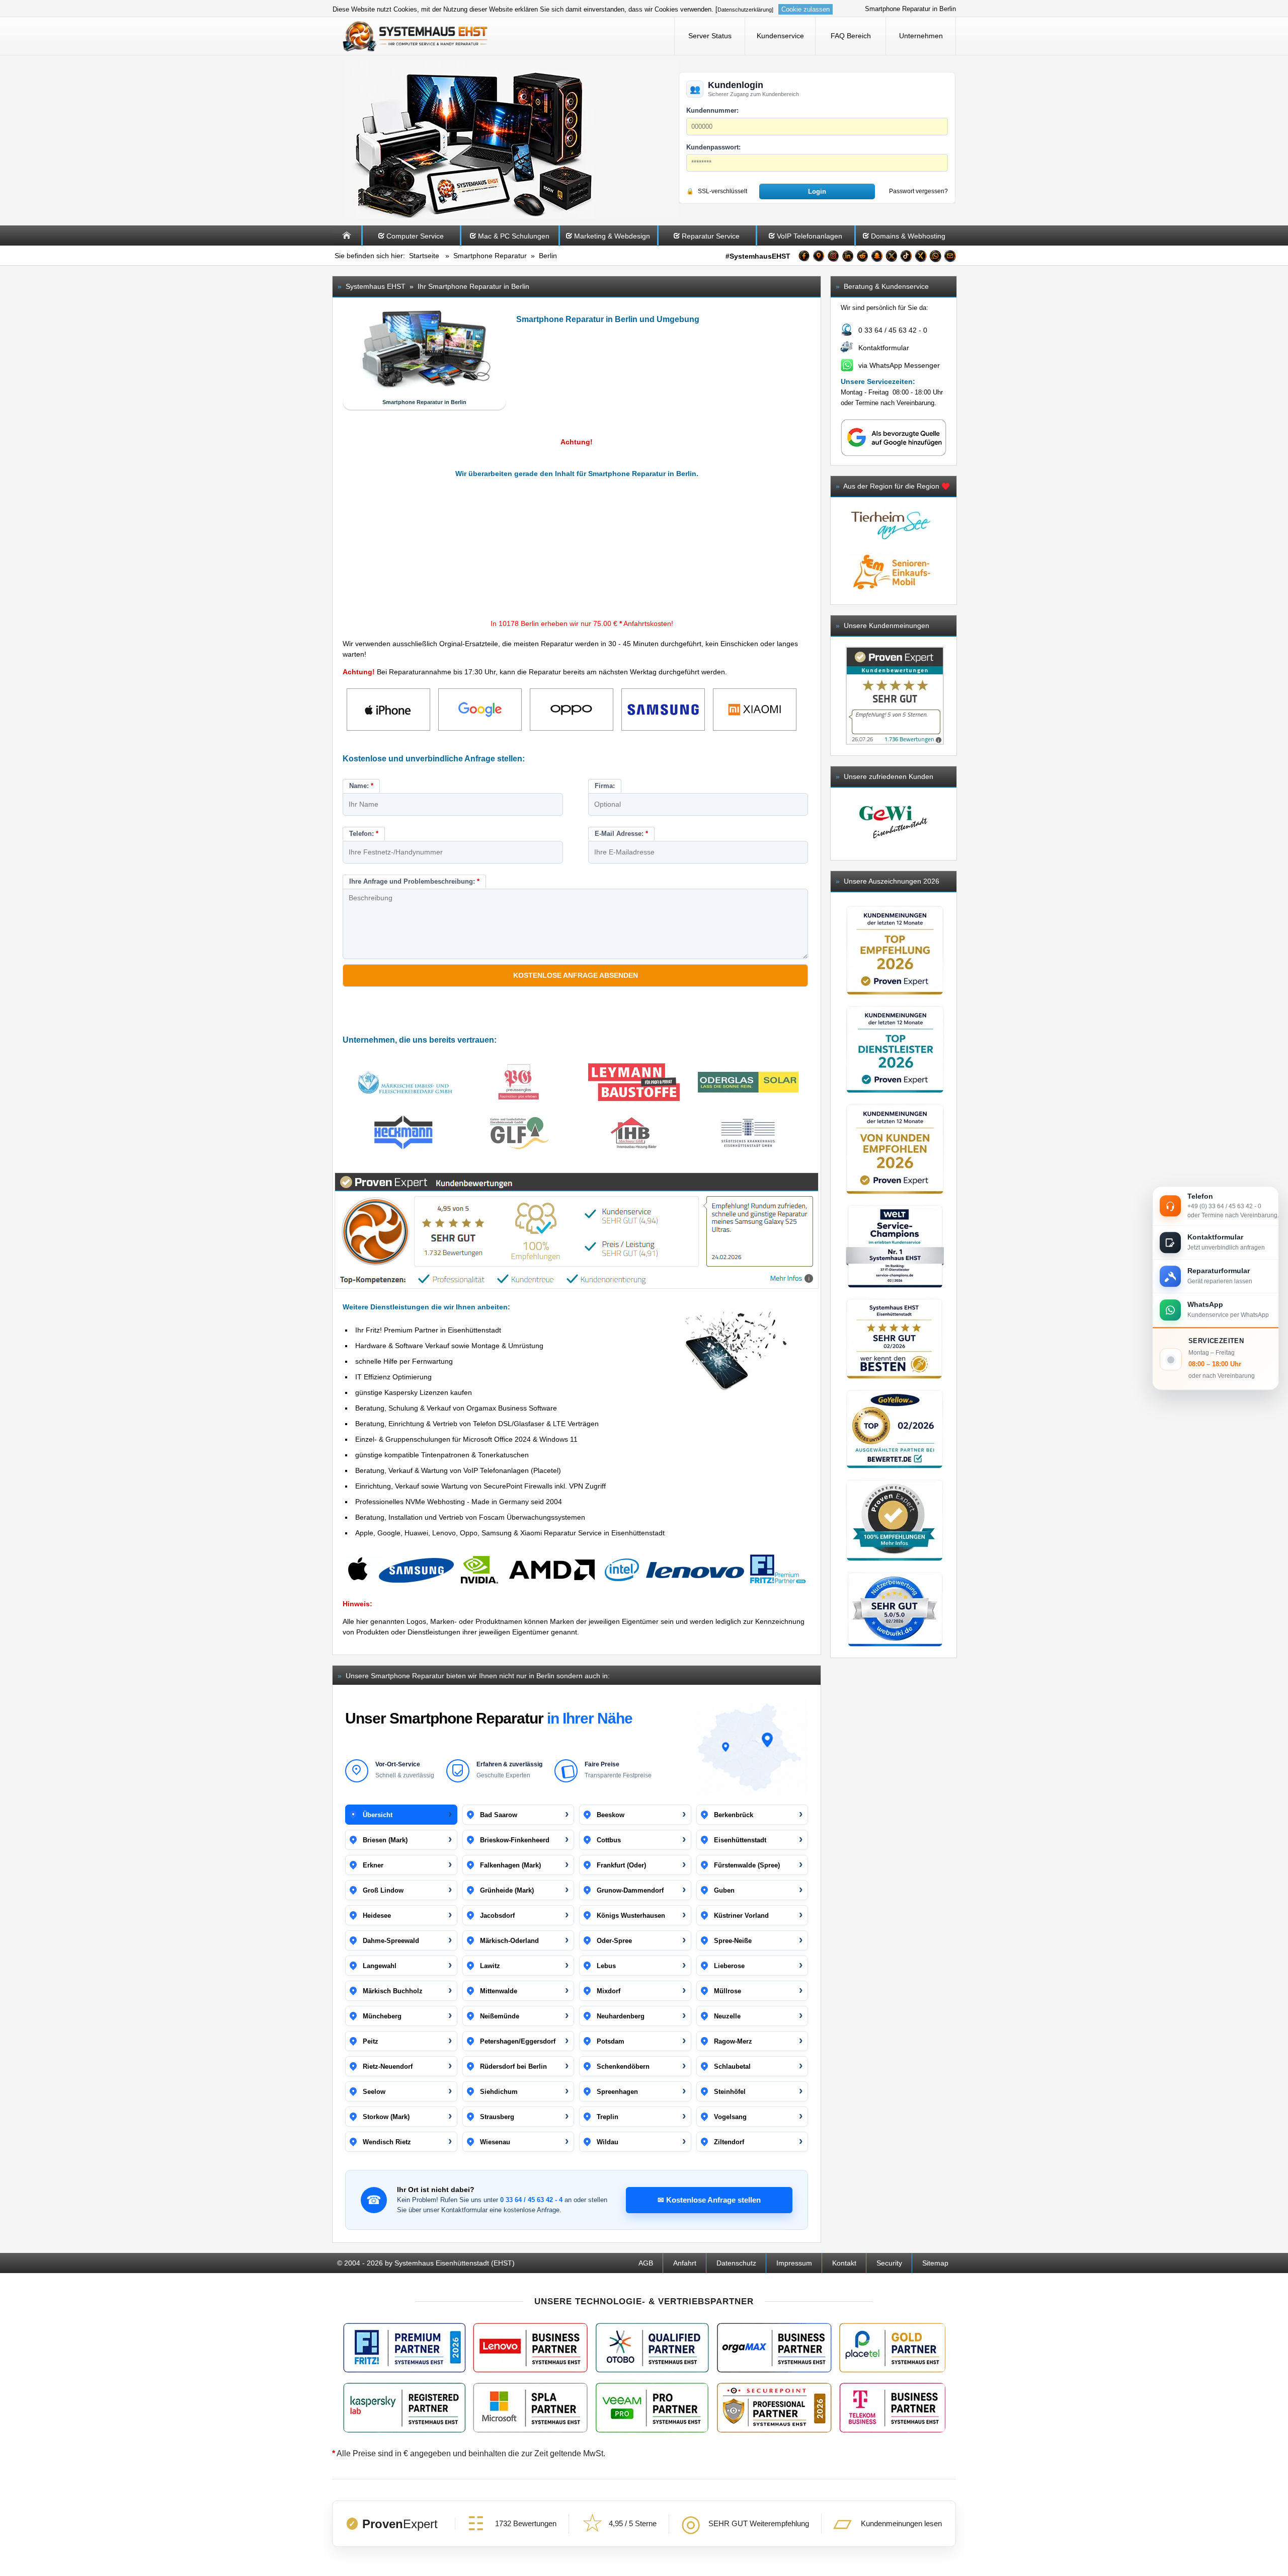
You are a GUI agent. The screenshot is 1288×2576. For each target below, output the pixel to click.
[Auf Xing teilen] (921, 258)
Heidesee (377, 1916)
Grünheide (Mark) (507, 1890)
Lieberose (729, 1966)
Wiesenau (495, 2142)
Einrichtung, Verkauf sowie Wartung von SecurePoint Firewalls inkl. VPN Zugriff (480, 1486)
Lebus (606, 1966)
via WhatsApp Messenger (899, 365)
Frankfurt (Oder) (621, 1865)
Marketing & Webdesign (612, 236)
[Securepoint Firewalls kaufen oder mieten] (774, 2408)
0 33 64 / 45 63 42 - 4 (531, 2200)
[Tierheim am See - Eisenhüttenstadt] (891, 548)
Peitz (371, 2041)
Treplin (608, 2117)
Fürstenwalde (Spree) (747, 1865)
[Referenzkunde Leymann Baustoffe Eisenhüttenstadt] (634, 1084)
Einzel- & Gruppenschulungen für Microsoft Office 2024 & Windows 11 (466, 1439)
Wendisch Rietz (387, 2142)
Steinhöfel (730, 2092)
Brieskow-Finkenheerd (515, 1840)
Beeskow (611, 1815)
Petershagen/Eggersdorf (518, 2041)
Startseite (424, 256)
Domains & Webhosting (908, 236)
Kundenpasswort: (713, 147)
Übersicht (378, 1815)
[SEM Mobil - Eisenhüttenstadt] (891, 593)
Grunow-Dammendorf (630, 1890)
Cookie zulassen (806, 9)
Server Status (710, 36)
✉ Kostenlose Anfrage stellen (709, 2200)
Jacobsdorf (497, 1916)
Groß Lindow (383, 1890)
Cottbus (609, 1840)
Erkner (373, 1865)
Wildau (608, 2142)
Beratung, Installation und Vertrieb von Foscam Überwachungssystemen (470, 1517)
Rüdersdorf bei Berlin (513, 2066)
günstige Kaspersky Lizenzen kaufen (414, 1392)
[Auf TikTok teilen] (906, 258)
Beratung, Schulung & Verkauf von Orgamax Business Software (456, 1408)
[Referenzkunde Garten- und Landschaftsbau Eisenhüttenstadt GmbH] (519, 1135)
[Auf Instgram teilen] (833, 258)
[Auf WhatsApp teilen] (935, 258)
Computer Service (415, 236)
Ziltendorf (729, 2142)
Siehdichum (499, 2092)
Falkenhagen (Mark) (510, 1865)
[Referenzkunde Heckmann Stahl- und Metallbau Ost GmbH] (405, 1135)
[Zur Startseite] (347, 243)
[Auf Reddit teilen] (862, 258)
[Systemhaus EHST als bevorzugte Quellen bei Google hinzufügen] (894, 454)
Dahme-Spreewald (391, 1941)
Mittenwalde (499, 1991)
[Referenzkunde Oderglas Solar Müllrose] (748, 1084)
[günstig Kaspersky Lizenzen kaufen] (405, 2408)
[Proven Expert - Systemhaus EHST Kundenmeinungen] (895, 696)
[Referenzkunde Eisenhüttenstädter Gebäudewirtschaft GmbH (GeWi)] (894, 824)
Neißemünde (500, 2016)
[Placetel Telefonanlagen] (892, 2348)
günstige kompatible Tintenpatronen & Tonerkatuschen (442, 1455)
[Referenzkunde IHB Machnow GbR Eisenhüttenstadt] (634, 1135)
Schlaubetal (732, 2066)
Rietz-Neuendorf (388, 2066)
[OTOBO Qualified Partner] (652, 2348)
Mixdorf (609, 1991)
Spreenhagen (617, 2092)
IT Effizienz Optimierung (393, 1377)
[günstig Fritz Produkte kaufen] (405, 2348)
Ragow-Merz (733, 2041)
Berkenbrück (734, 1815)
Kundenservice (780, 36)
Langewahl (380, 1966)
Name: (361, 786)
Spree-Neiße (733, 1941)
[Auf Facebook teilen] (804, 258)
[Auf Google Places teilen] (819, 258)
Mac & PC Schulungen (514, 236)
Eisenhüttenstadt (740, 1840)
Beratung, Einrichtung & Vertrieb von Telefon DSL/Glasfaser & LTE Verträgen (477, 1424)
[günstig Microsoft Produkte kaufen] (530, 2408)
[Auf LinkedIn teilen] (848, 258)
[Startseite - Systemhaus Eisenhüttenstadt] (416, 36)
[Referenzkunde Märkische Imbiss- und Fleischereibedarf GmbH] (405, 1084)
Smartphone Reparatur (490, 256)
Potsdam (611, 2041)
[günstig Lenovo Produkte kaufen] (530, 2348)
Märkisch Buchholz (393, 1991)
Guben (724, 1890)
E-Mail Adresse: (621, 834)
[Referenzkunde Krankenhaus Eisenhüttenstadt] (748, 1135)
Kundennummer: (712, 110)
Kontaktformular (884, 348)
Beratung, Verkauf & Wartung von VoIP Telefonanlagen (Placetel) (458, 1470)
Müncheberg (382, 2016)
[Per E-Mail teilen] (950, 258)
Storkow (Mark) (386, 2117)
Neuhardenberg (621, 2016)
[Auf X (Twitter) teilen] (892, 258)
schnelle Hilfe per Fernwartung (404, 1361)
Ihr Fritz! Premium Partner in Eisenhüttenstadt (428, 1330)
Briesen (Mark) (385, 1840)
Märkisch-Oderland (509, 1941)
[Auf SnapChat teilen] (877, 258)
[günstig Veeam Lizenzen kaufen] (652, 2408)
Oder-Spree (614, 1941)
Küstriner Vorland (741, 1916)
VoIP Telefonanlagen (810, 236)
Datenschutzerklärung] (745, 10)
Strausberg (497, 2117)
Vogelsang (730, 2117)
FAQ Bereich (851, 36)
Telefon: (364, 834)
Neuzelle (727, 2016)
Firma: (605, 786)
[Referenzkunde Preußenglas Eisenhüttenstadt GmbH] (519, 1084)
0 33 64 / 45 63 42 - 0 (893, 330)
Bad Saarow (499, 1815)
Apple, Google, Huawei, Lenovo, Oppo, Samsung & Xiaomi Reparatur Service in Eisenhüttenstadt (510, 1533)
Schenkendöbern (623, 2066)
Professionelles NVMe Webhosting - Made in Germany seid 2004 (459, 1502)
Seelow (374, 2092)
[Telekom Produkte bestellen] (892, 2408)
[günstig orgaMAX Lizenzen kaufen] (774, 2348)
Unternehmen (921, 36)
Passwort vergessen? (918, 191)
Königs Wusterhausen (631, 1916)
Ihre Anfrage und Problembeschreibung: (414, 881)
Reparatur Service (711, 236)
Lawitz (490, 1966)
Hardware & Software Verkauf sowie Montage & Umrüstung (449, 1346)
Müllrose (728, 1991)
